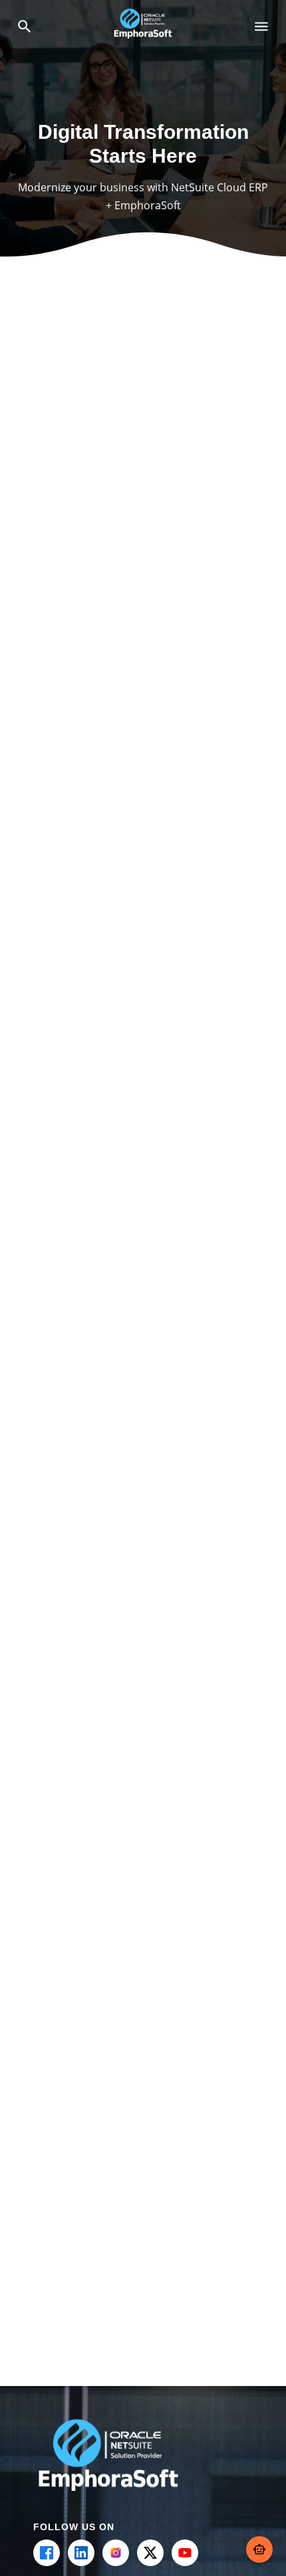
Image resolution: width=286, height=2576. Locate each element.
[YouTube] (185, 2553)
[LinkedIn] (81, 2553)
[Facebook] (47, 2553)
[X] (150, 2553)
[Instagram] (116, 2553)
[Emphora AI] (259, 2549)
